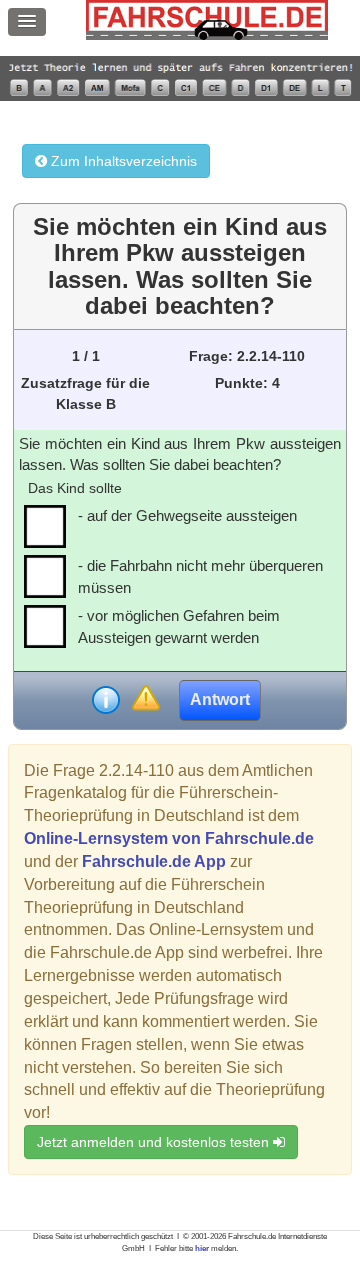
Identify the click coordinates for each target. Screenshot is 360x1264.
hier (202, 1248)
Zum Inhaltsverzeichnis (122, 161)
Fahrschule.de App (154, 861)
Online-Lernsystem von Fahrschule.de (169, 838)
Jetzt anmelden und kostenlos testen (155, 1142)
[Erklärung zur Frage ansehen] (106, 700)
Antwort (220, 699)
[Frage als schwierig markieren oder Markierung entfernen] (145, 699)
